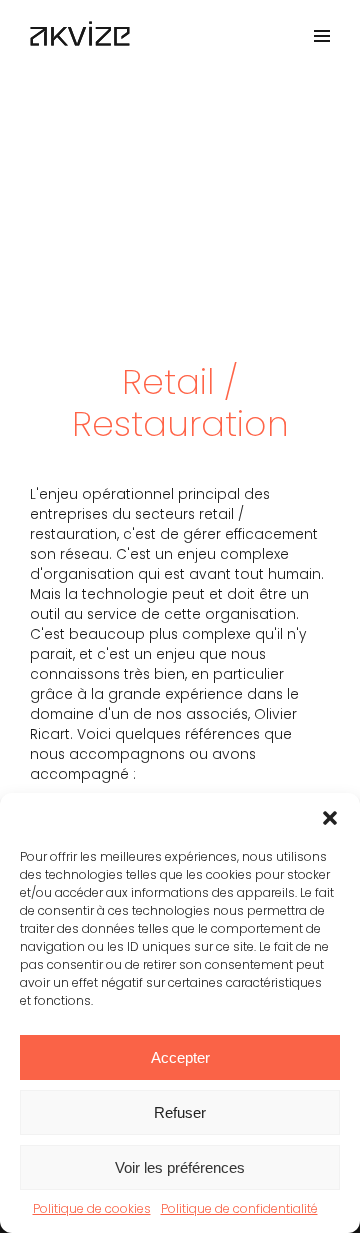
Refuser (180, 1112)
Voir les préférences (180, 1167)
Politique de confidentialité (239, 1208)
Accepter (180, 1057)
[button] (330, 818)
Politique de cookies (92, 1208)
